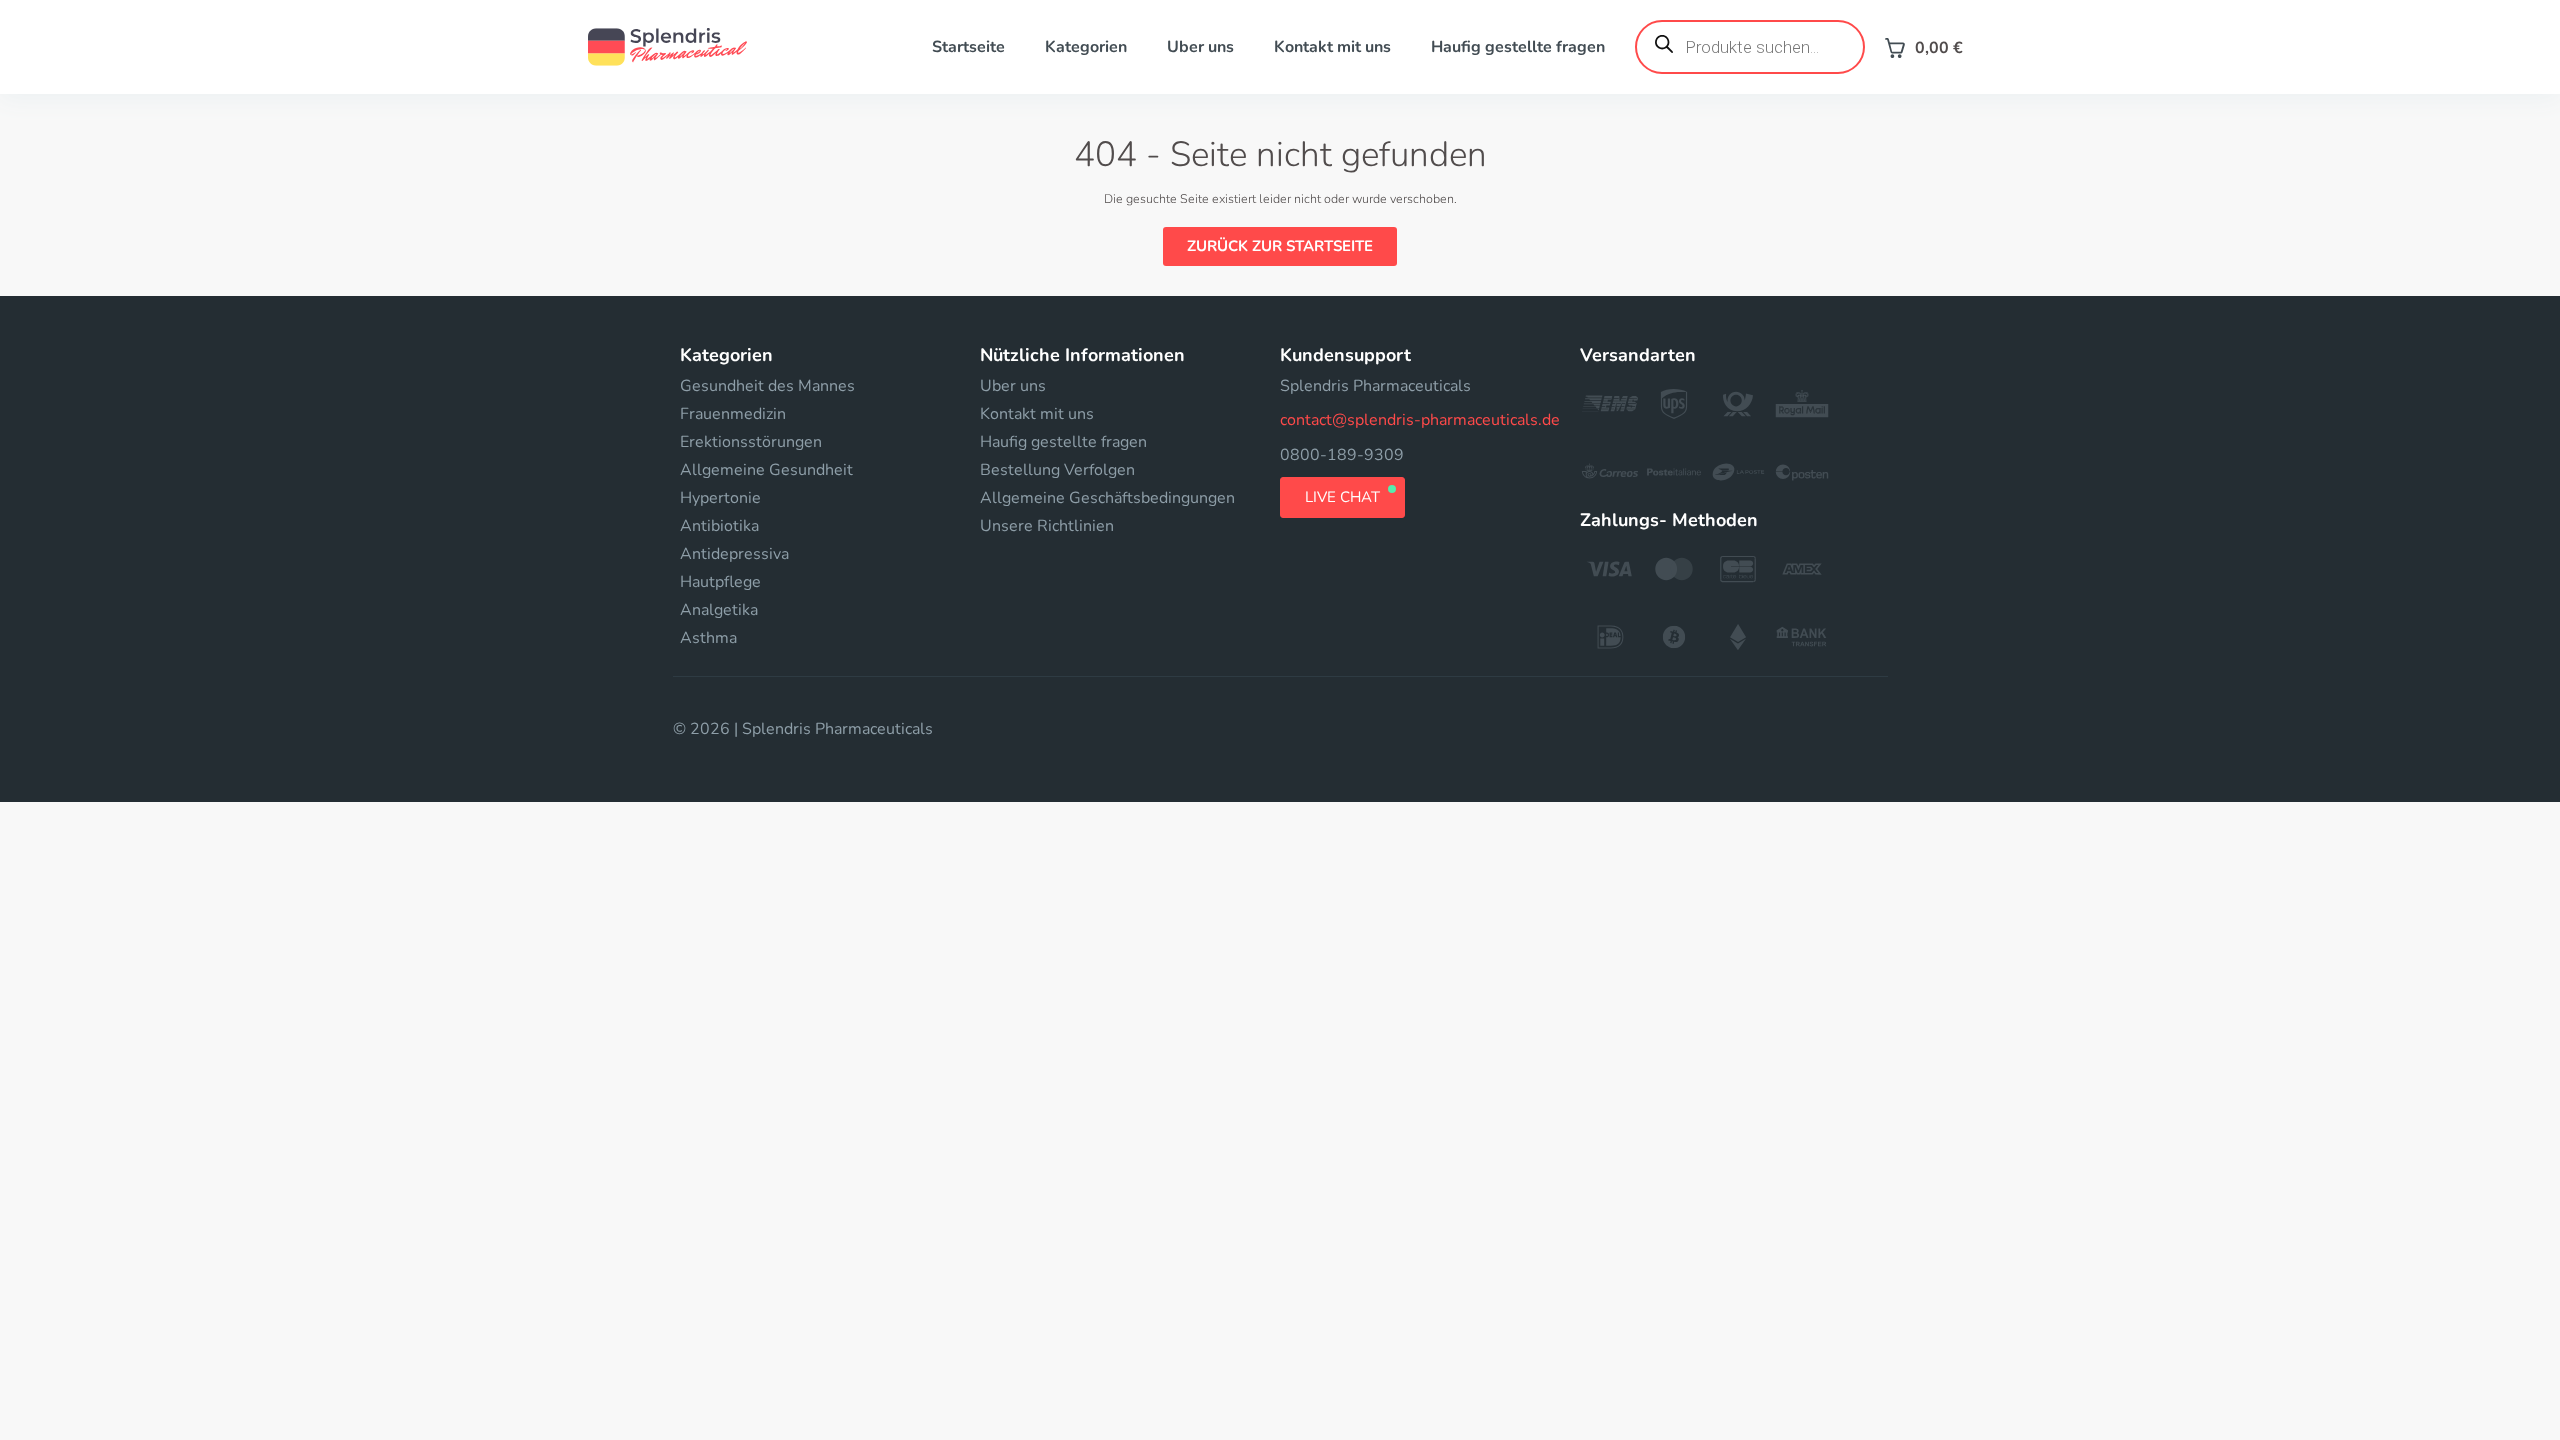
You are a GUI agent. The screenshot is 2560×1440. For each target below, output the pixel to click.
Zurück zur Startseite (1280, 246)
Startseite (968, 47)
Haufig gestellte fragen (1518, 47)
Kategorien (1086, 47)
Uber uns (1200, 47)
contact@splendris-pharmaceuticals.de (1420, 420)
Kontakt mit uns (1332, 47)
